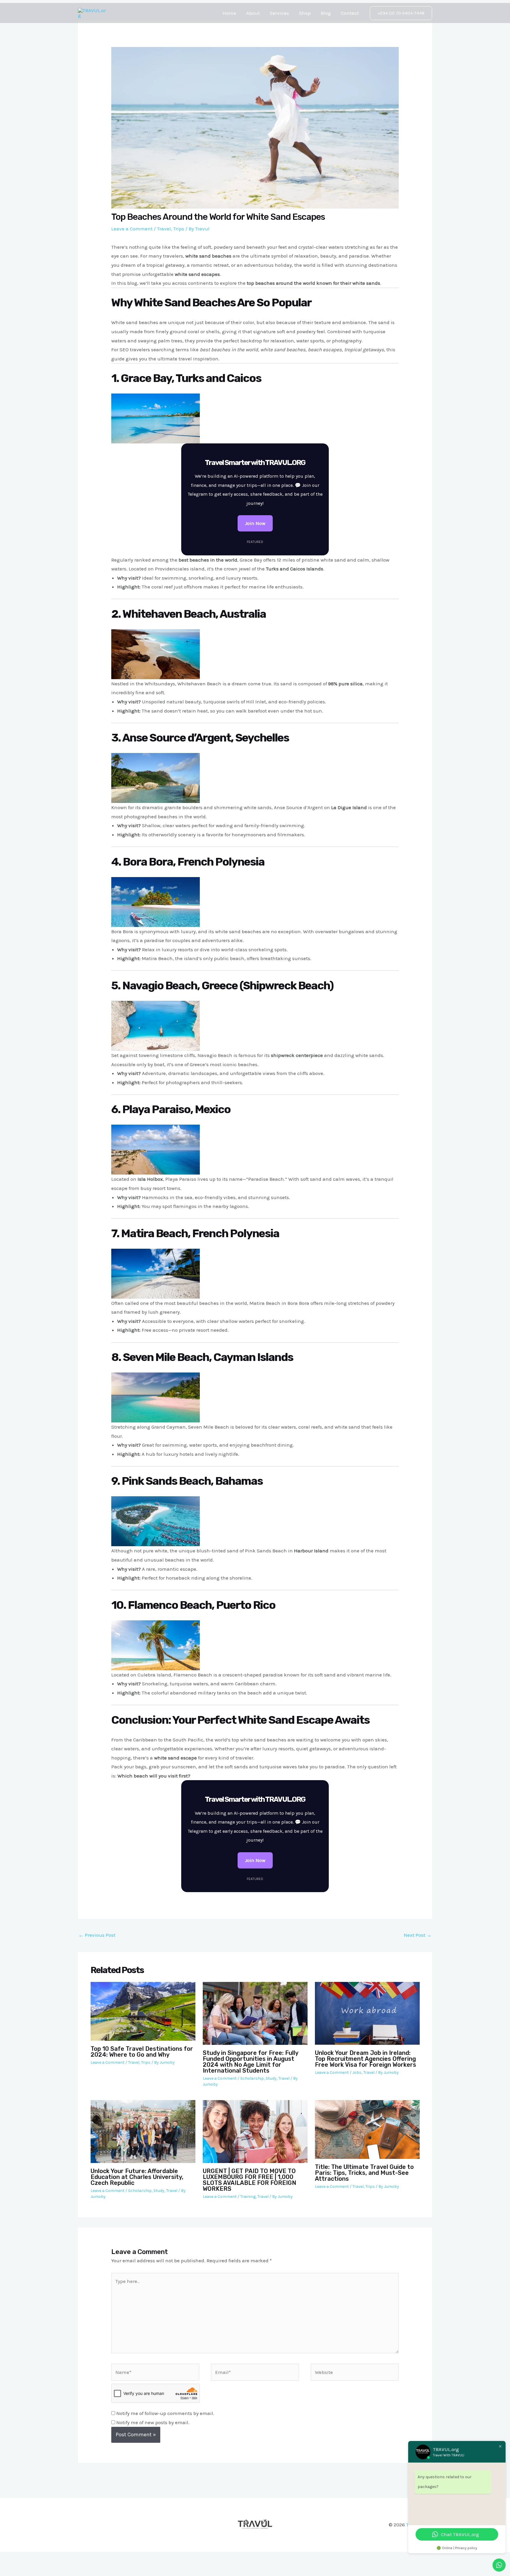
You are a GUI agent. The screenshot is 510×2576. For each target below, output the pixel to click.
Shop (305, 13)
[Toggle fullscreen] (38, 2558)
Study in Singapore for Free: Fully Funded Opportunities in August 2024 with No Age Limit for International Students (250, 2062)
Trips (179, 229)
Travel (164, 229)
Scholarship (252, 2078)
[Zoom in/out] (12, 2558)
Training (248, 2197)
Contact (350, 13)
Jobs (357, 2072)
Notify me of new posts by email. (153, 2422)
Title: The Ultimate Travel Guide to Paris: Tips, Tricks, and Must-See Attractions (364, 2173)
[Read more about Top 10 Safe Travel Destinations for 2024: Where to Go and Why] (143, 2011)
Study (271, 2078)
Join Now (255, 523)
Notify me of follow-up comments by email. (165, 2413)
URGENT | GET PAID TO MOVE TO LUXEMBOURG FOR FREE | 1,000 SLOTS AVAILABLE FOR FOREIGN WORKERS (250, 2180)
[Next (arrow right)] (38, 2570)
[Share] (64, 2558)
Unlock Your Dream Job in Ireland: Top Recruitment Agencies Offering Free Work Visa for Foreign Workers (366, 2059)
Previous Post (97, 1935)
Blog (326, 13)
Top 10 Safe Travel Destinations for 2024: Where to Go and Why (142, 2052)
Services (279, 13)
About (253, 13)
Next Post (418, 1935)
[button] (401, 13)
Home (229, 13)
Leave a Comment (132, 229)
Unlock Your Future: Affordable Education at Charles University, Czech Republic (137, 2177)
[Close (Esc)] (90, 2558)
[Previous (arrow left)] (12, 2570)
